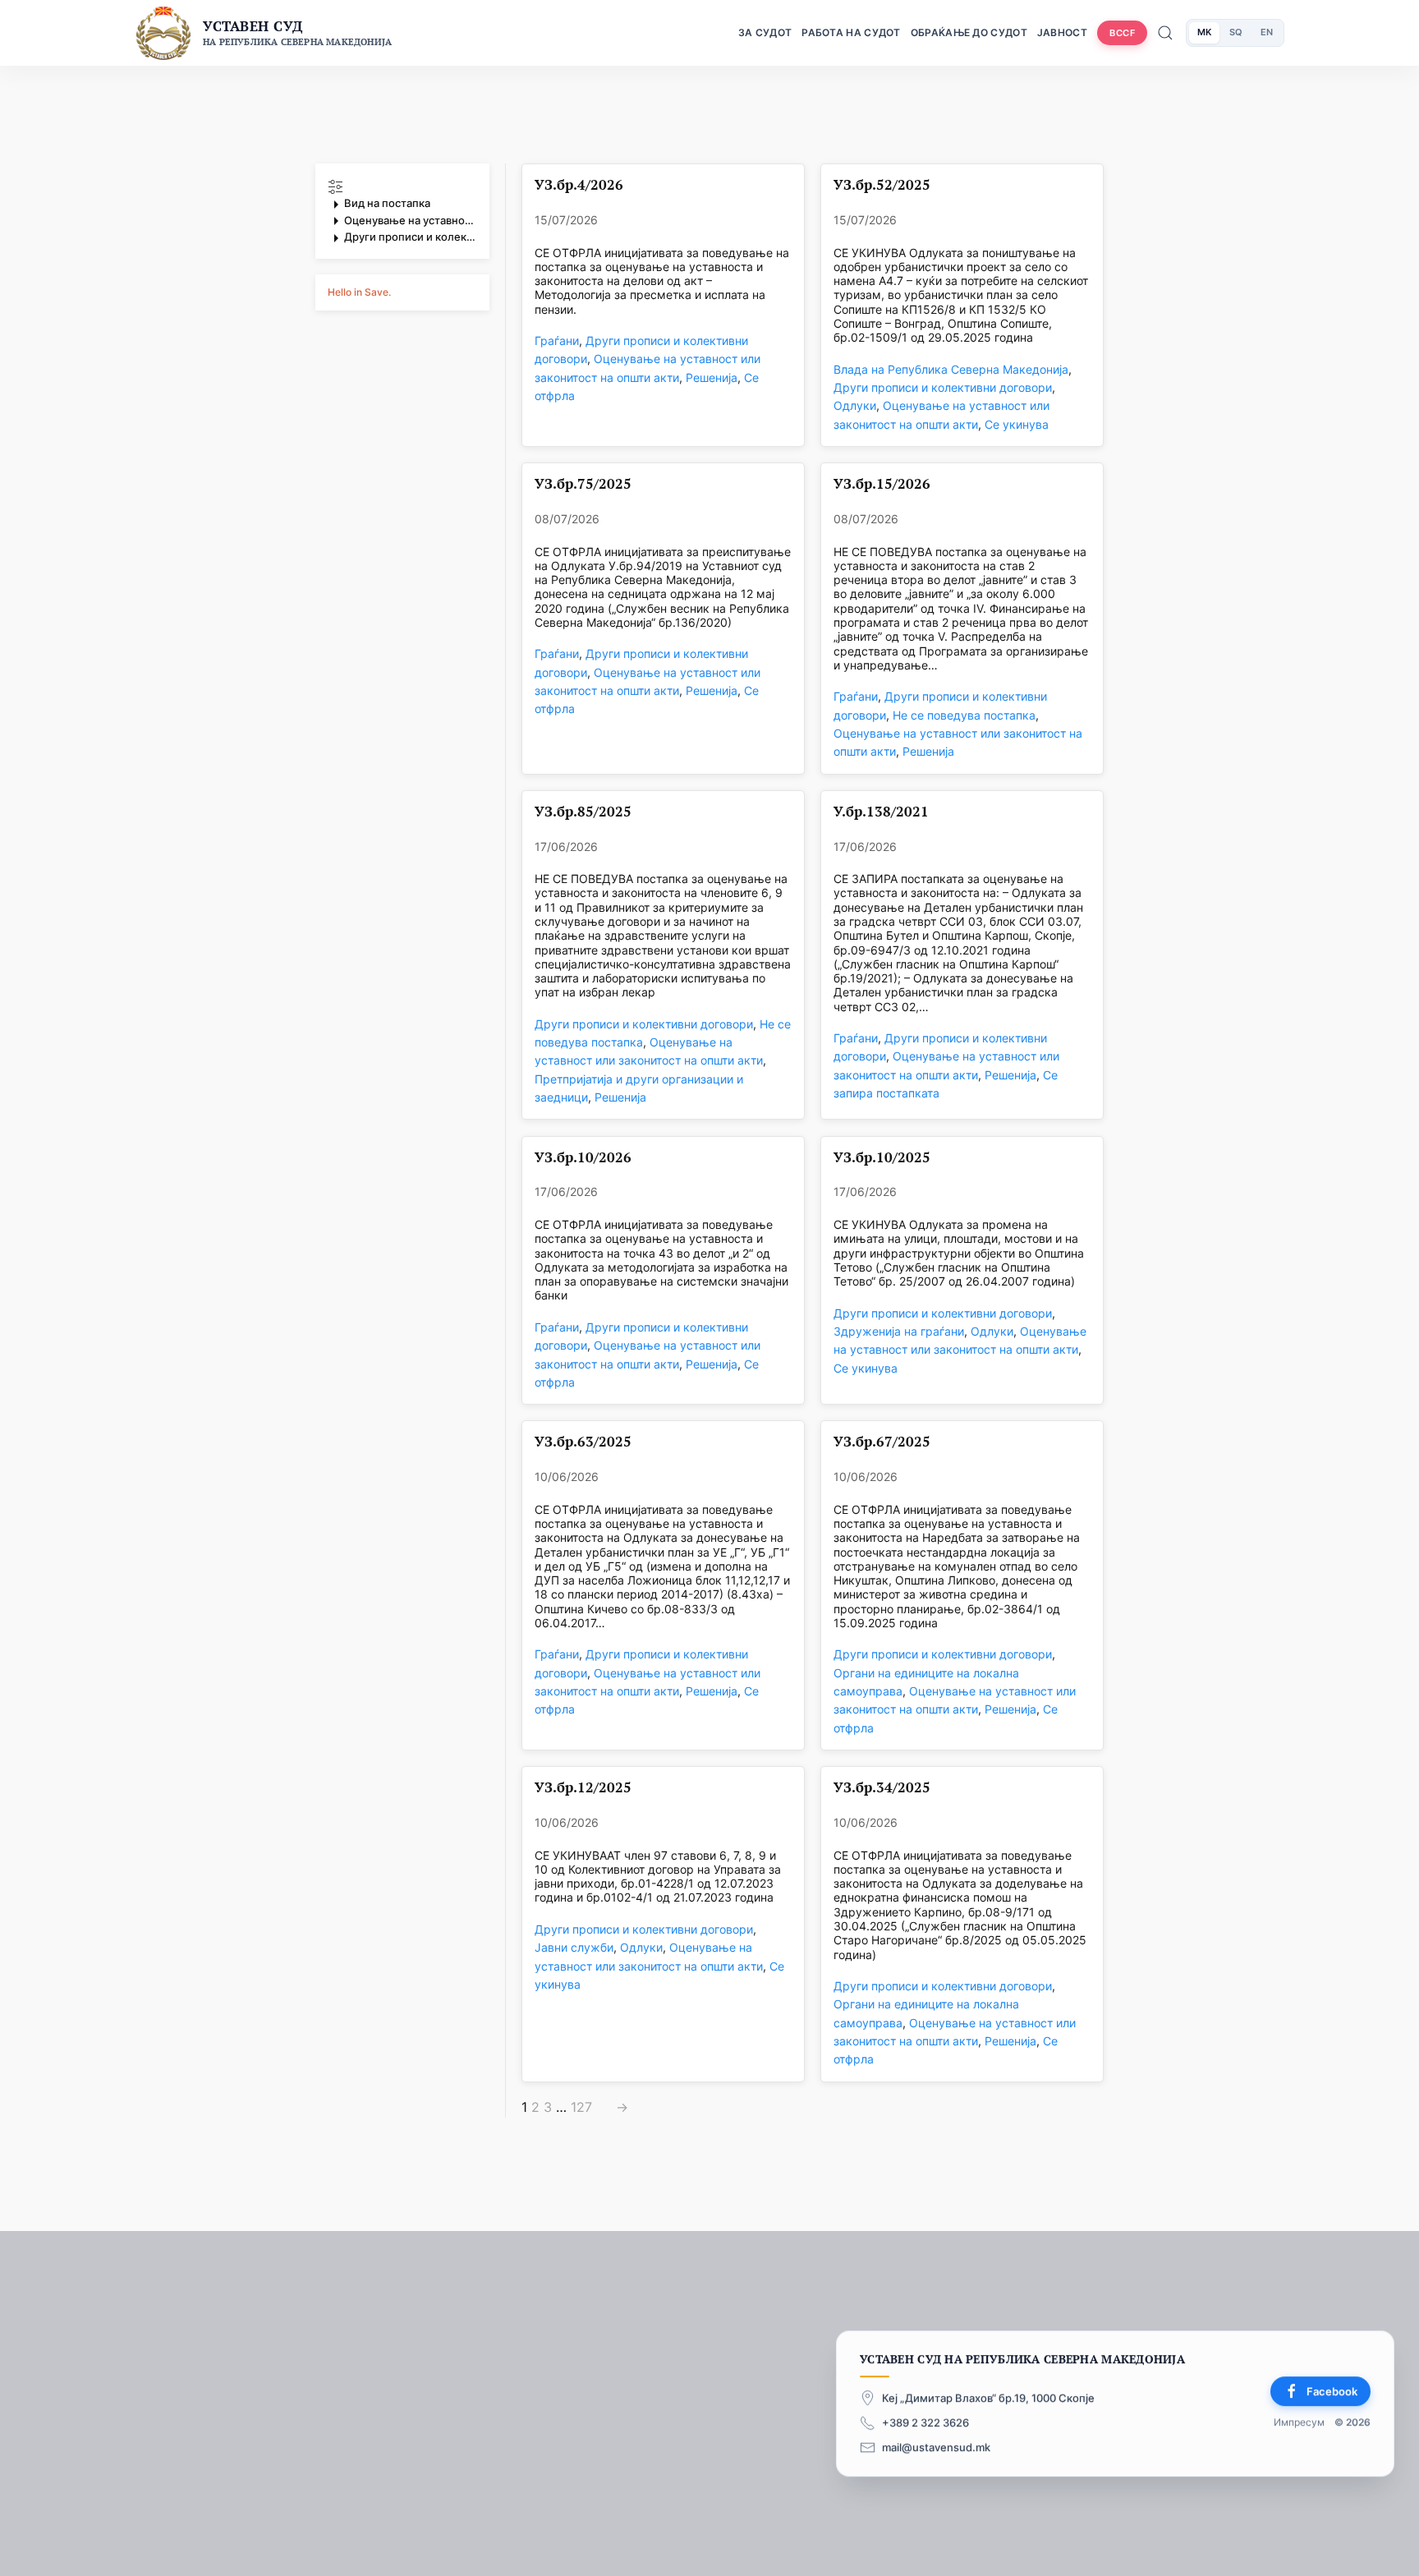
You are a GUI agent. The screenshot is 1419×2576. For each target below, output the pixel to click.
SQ (1236, 32)
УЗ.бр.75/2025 (583, 484)
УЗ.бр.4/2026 (579, 185)
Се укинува (1017, 424)
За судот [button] (765, 32)
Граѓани (557, 340)
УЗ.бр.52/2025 (882, 185)
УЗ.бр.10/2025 (882, 1158)
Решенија (712, 377)
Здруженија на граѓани (899, 1331)
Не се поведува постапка (964, 715)
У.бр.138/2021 (881, 812)
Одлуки (855, 405)
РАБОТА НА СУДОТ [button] (851, 32)
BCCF (1122, 33)
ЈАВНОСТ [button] (1062, 32)
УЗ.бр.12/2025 (583, 1788)
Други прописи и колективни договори (943, 387)
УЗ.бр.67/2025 (882, 1442)
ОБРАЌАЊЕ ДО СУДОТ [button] (969, 32)
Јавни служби (574, 1947)
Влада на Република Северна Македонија (951, 369)
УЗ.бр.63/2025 (583, 1442)
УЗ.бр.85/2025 (583, 812)
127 (581, 2107)
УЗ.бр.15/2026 (882, 484)
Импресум (1299, 2423)
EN (1267, 32)
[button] (402, 212)
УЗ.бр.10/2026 (583, 1158)
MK (1204, 32)
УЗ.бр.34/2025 (882, 1788)
